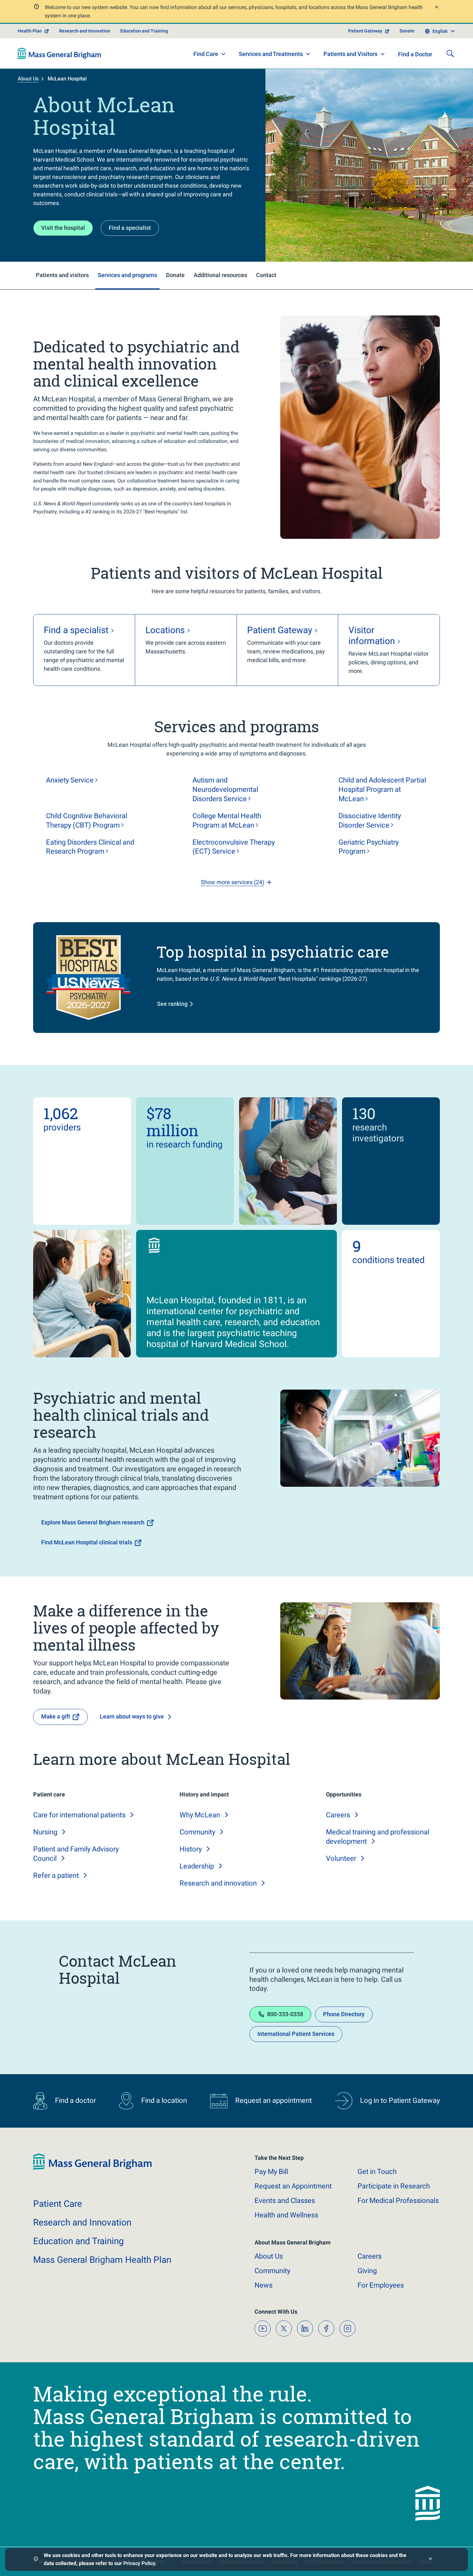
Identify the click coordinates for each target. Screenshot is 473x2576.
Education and (79, 2241)
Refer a (56, 1875)
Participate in (394, 2186)
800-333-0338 (285, 2014)
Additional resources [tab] (220, 275)
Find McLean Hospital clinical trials (87, 1542)
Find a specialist (130, 228)
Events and (285, 2201)
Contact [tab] (266, 275)
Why (200, 1815)
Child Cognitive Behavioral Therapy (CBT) (87, 820)
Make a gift (56, 1716)
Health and (286, 2215)
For (381, 2285)
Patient (58, 2204)
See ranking (172, 1004)
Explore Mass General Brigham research (93, 1522)
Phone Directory (344, 2014)
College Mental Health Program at (227, 820)
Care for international (79, 1815)
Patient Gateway (365, 31)
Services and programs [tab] (127, 275)
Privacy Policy (139, 2563)
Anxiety (70, 780)
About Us (28, 79)
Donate (407, 31)
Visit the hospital (63, 228)
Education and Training (144, 31)
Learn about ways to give (132, 1716)
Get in (377, 2172)
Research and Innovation (85, 31)
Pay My (271, 2172)
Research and (218, 1883)
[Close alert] (436, 8)
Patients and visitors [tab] (62, 275)
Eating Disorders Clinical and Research (90, 847)
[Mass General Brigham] (59, 53)
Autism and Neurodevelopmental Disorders (225, 789)
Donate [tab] (175, 275)
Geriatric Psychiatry (369, 847)
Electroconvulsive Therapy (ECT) (234, 847)
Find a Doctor (415, 54)
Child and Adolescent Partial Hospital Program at (382, 789)
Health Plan (30, 31)
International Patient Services (296, 2034)
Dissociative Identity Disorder (370, 820)
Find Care (206, 54)
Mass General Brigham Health (102, 2260)
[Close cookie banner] (430, 2559)
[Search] (450, 53)
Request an (293, 2186)
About (269, 2256)
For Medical (398, 2201)
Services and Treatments (271, 54)
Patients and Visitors (350, 54)
